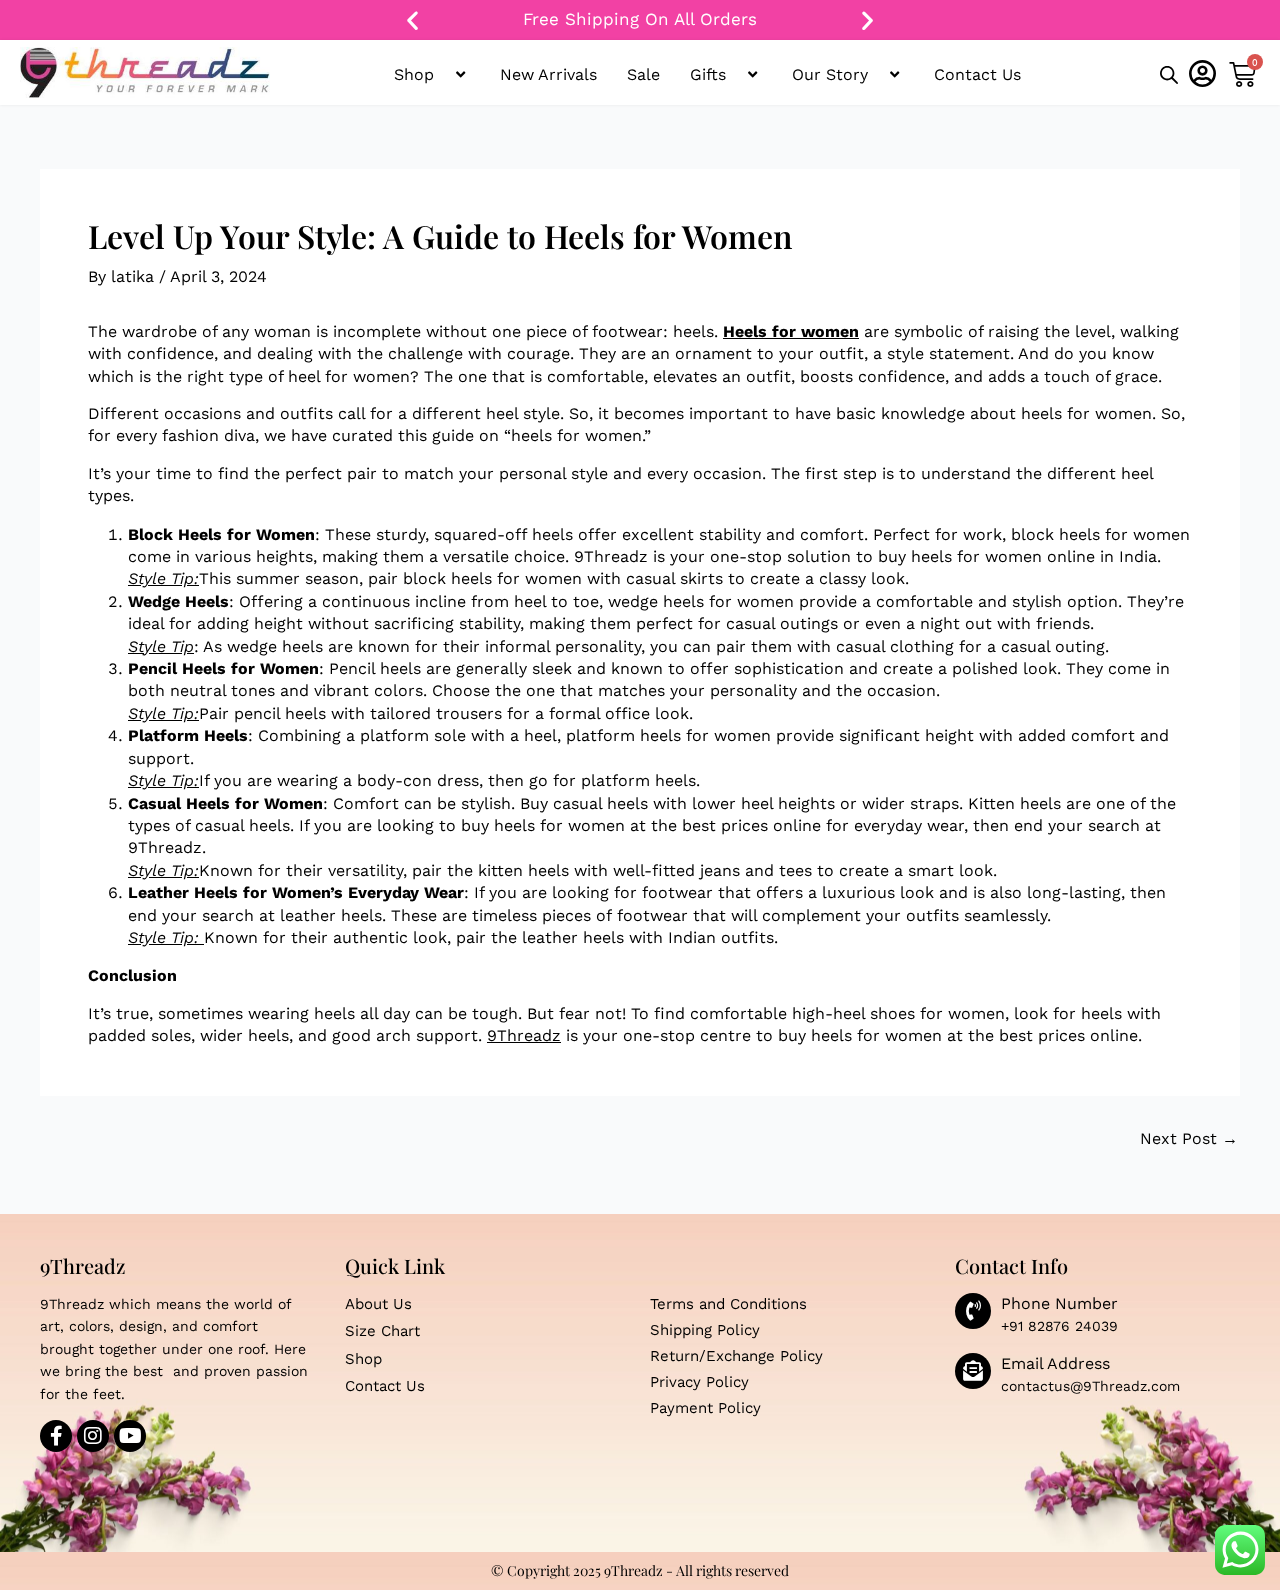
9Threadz (524, 1035)
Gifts (708, 74)
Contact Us (977, 74)
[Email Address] (973, 1371)
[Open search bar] (1169, 76)
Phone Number (1059, 1303)
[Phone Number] (973, 1311)
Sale (643, 74)
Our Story (830, 74)
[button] (412, 20)
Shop (414, 74)
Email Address (1055, 1363)
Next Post (1189, 1139)
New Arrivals (548, 74)
